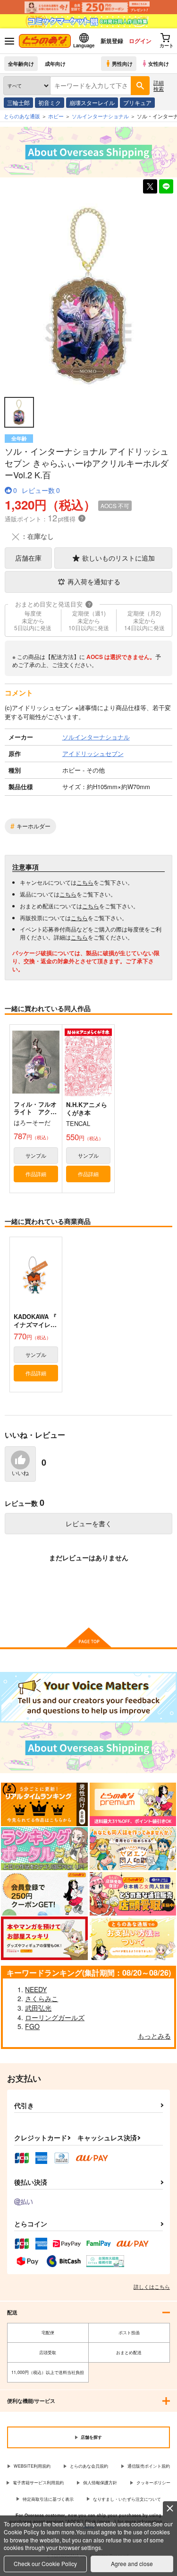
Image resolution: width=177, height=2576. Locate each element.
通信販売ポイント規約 (149, 2466)
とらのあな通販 (22, 116)
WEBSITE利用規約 (32, 2466)
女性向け (159, 63)
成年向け (55, 63)
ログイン (140, 41)
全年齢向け (21, 63)
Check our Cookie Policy (45, 2563)
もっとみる (154, 2036)
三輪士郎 (18, 102)
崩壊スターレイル (92, 102)
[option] (88, 296)
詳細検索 (159, 85)
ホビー (56, 116)
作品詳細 (36, 1174)
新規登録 (112, 41)
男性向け (122, 63)
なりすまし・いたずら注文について (127, 2499)
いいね (20, 1473)
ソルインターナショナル (100, 116)
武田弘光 (38, 2008)
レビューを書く (89, 1523)
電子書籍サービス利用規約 (38, 2483)
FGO (32, 2026)
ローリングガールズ (55, 2017)
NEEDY (36, 1989)
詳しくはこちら (152, 2286)
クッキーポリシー (153, 2483)
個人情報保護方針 (100, 2483)
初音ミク (50, 102)
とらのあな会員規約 (89, 2466)
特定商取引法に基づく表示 (48, 2499)
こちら (85, 882)
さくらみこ (42, 1998)
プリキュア (137, 102)
